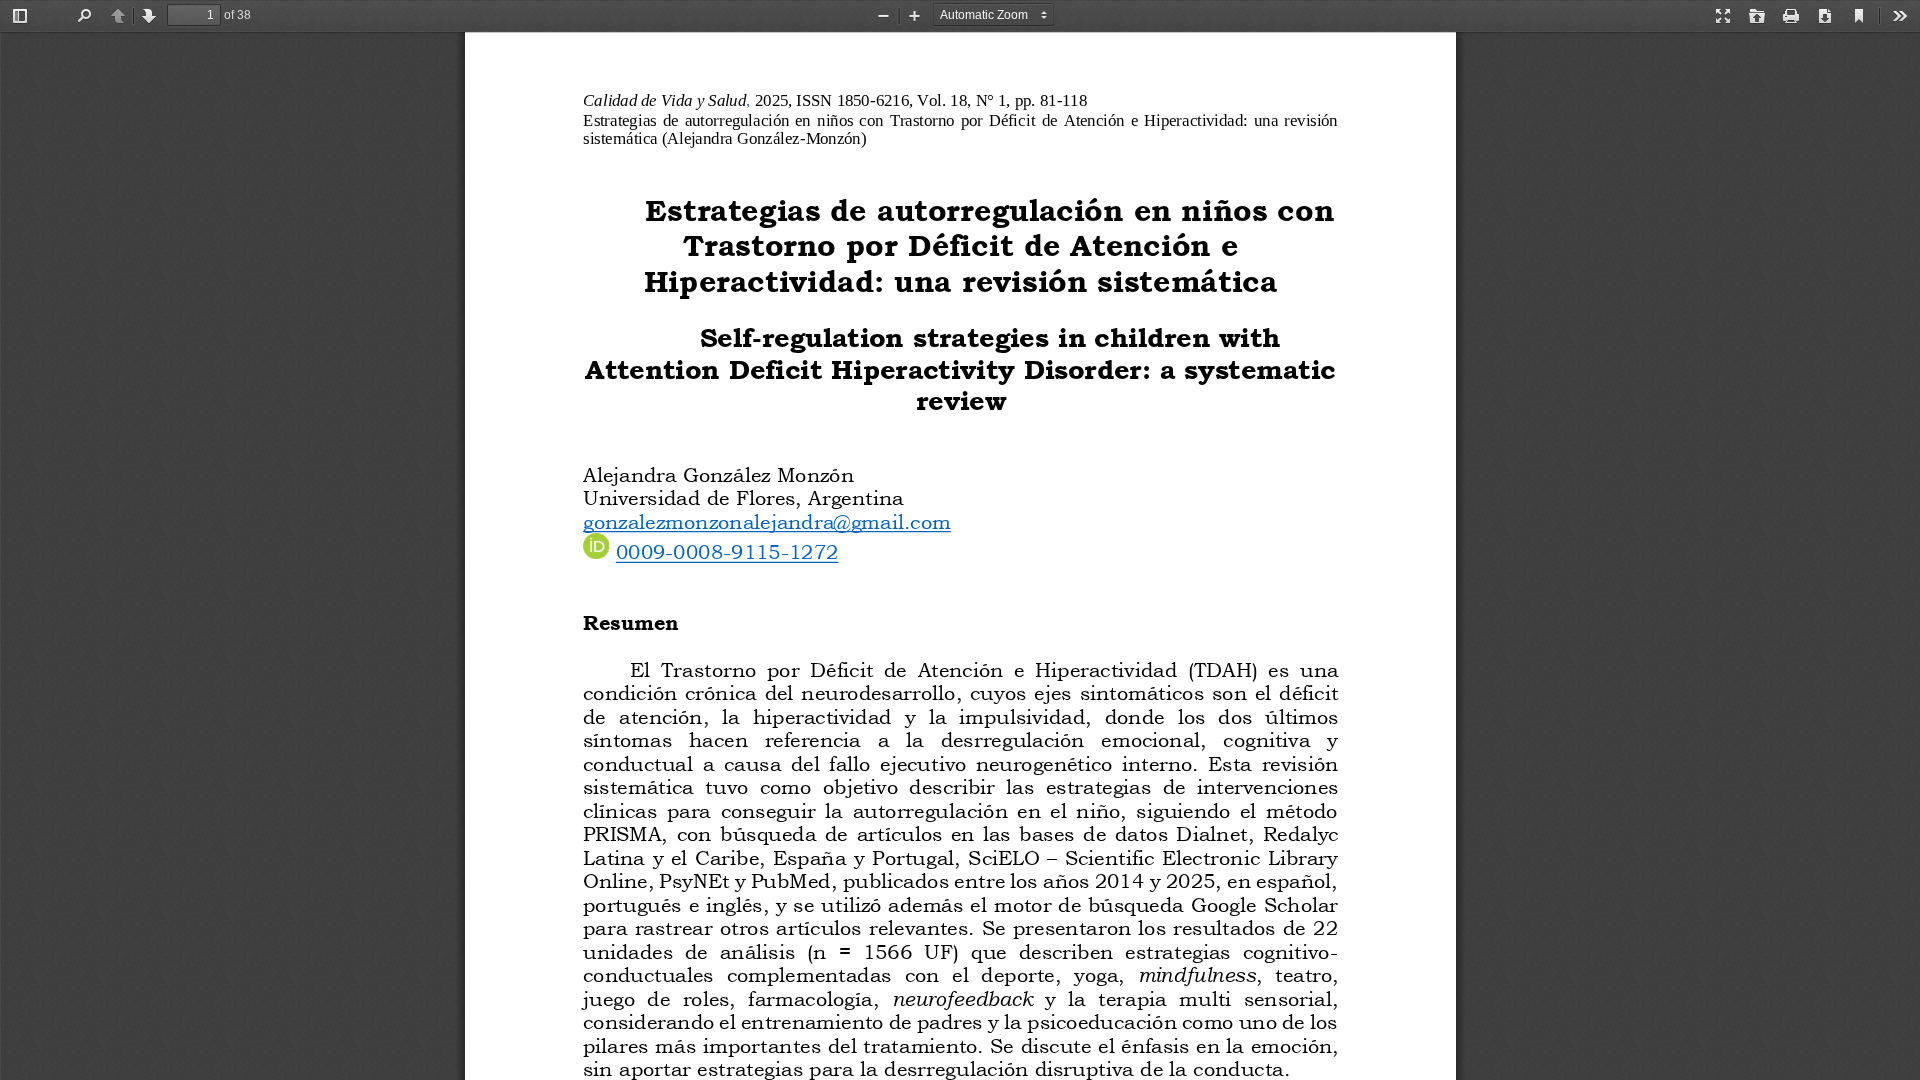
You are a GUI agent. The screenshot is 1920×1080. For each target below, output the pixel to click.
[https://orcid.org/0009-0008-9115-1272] (727, 548)
